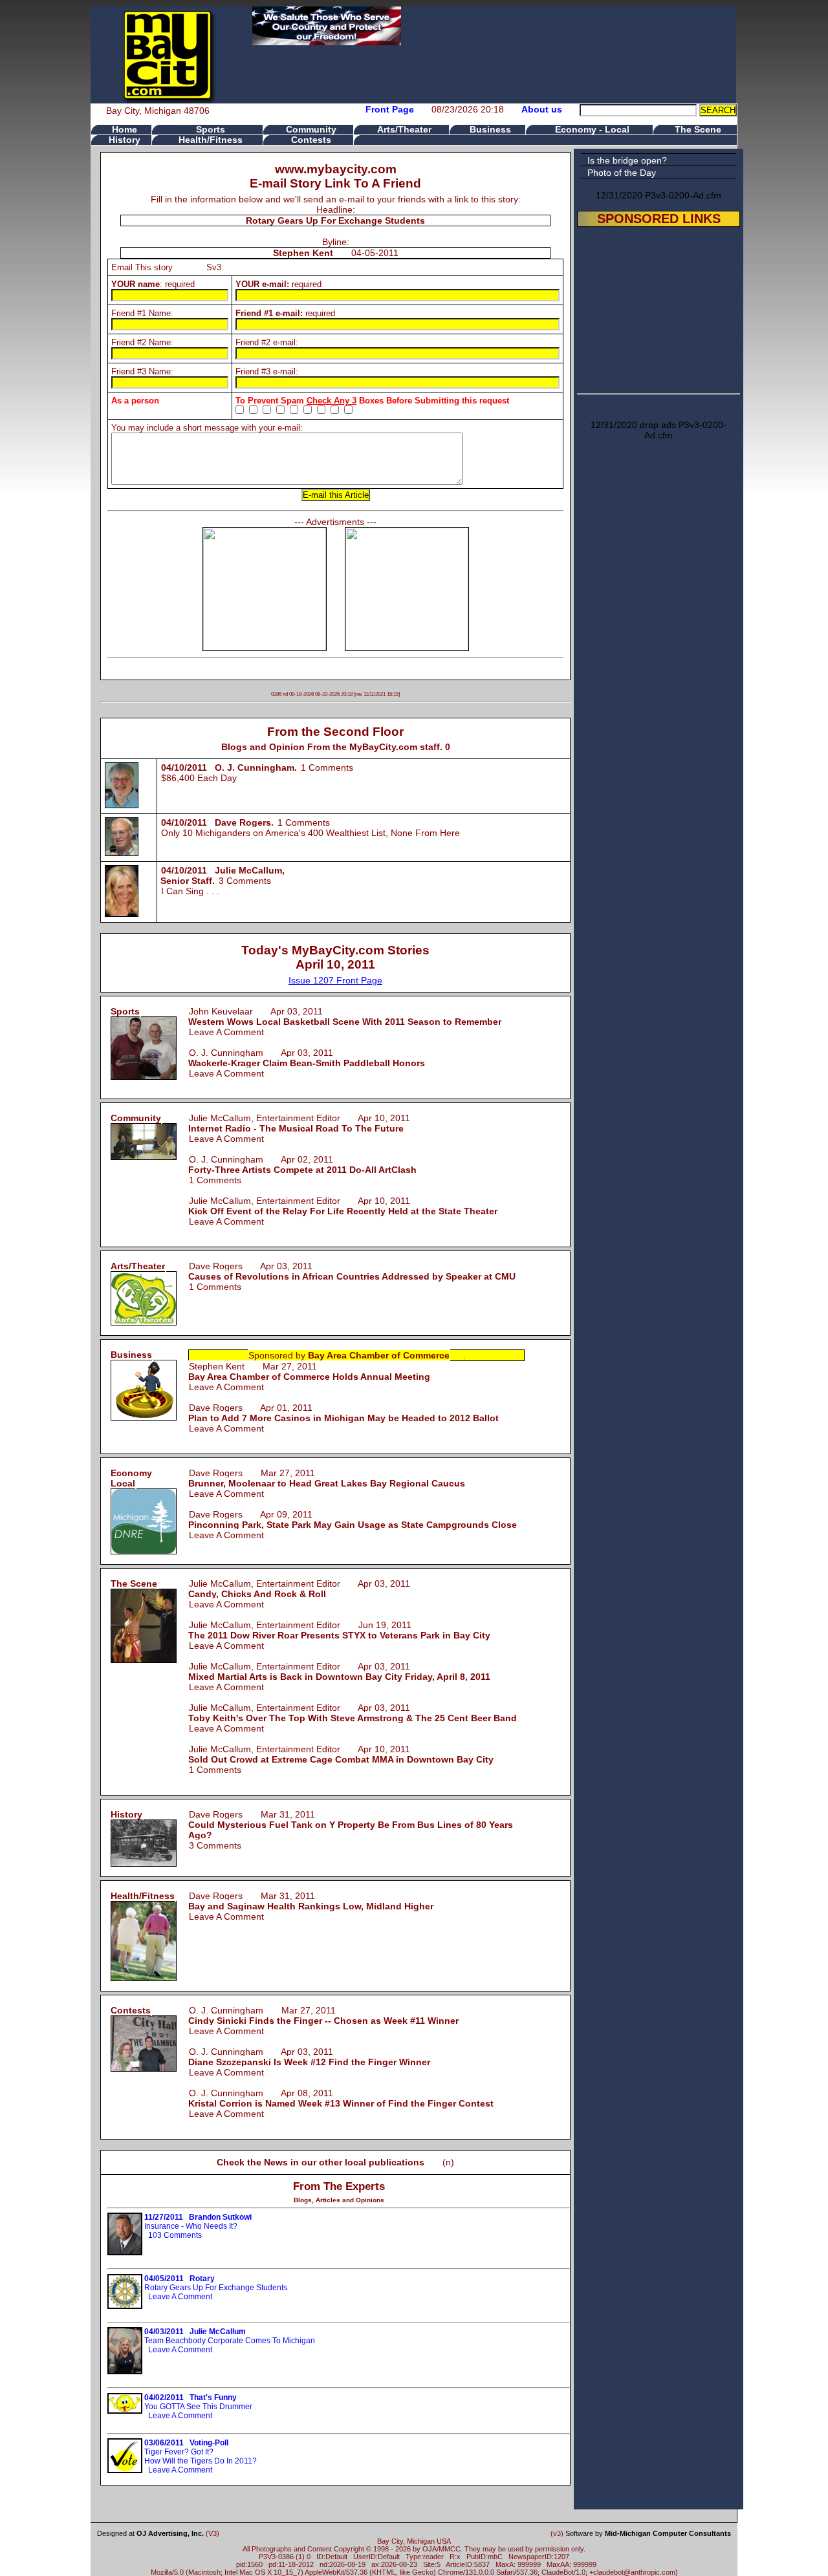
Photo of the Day (622, 173)
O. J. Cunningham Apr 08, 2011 (341, 2098)
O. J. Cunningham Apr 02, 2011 (302, 1165)
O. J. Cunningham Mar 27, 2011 (323, 2015)
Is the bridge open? (627, 160)
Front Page (390, 109)
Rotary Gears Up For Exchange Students (216, 2283)
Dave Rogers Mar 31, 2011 (351, 1825)
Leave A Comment (226, 1032)
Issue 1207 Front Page (335, 980)
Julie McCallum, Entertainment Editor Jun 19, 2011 (339, 1630)
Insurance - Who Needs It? (198, 2222)
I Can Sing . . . (190, 891)
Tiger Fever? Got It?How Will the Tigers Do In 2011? (201, 2452)
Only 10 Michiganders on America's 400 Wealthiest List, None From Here (310, 833)
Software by (648, 2533)
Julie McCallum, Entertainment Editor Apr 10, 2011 (299, 1123)
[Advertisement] (659, 308)
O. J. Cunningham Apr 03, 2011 (307, 1058)
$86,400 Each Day (199, 778)
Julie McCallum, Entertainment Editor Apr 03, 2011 (299, 1589)
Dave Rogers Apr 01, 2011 (343, 1413)
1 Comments (327, 767)
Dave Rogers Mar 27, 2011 (327, 1478)
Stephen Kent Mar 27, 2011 (309, 1371)
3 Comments (245, 881)
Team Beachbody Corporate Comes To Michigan (230, 2336)
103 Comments (175, 2235)
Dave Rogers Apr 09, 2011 (353, 1519)
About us (542, 109)
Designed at (150, 2533)
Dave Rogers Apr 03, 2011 (352, 1271)
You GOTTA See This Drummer (198, 2402)
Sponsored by (349, 1355)
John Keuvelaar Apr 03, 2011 (345, 1016)
